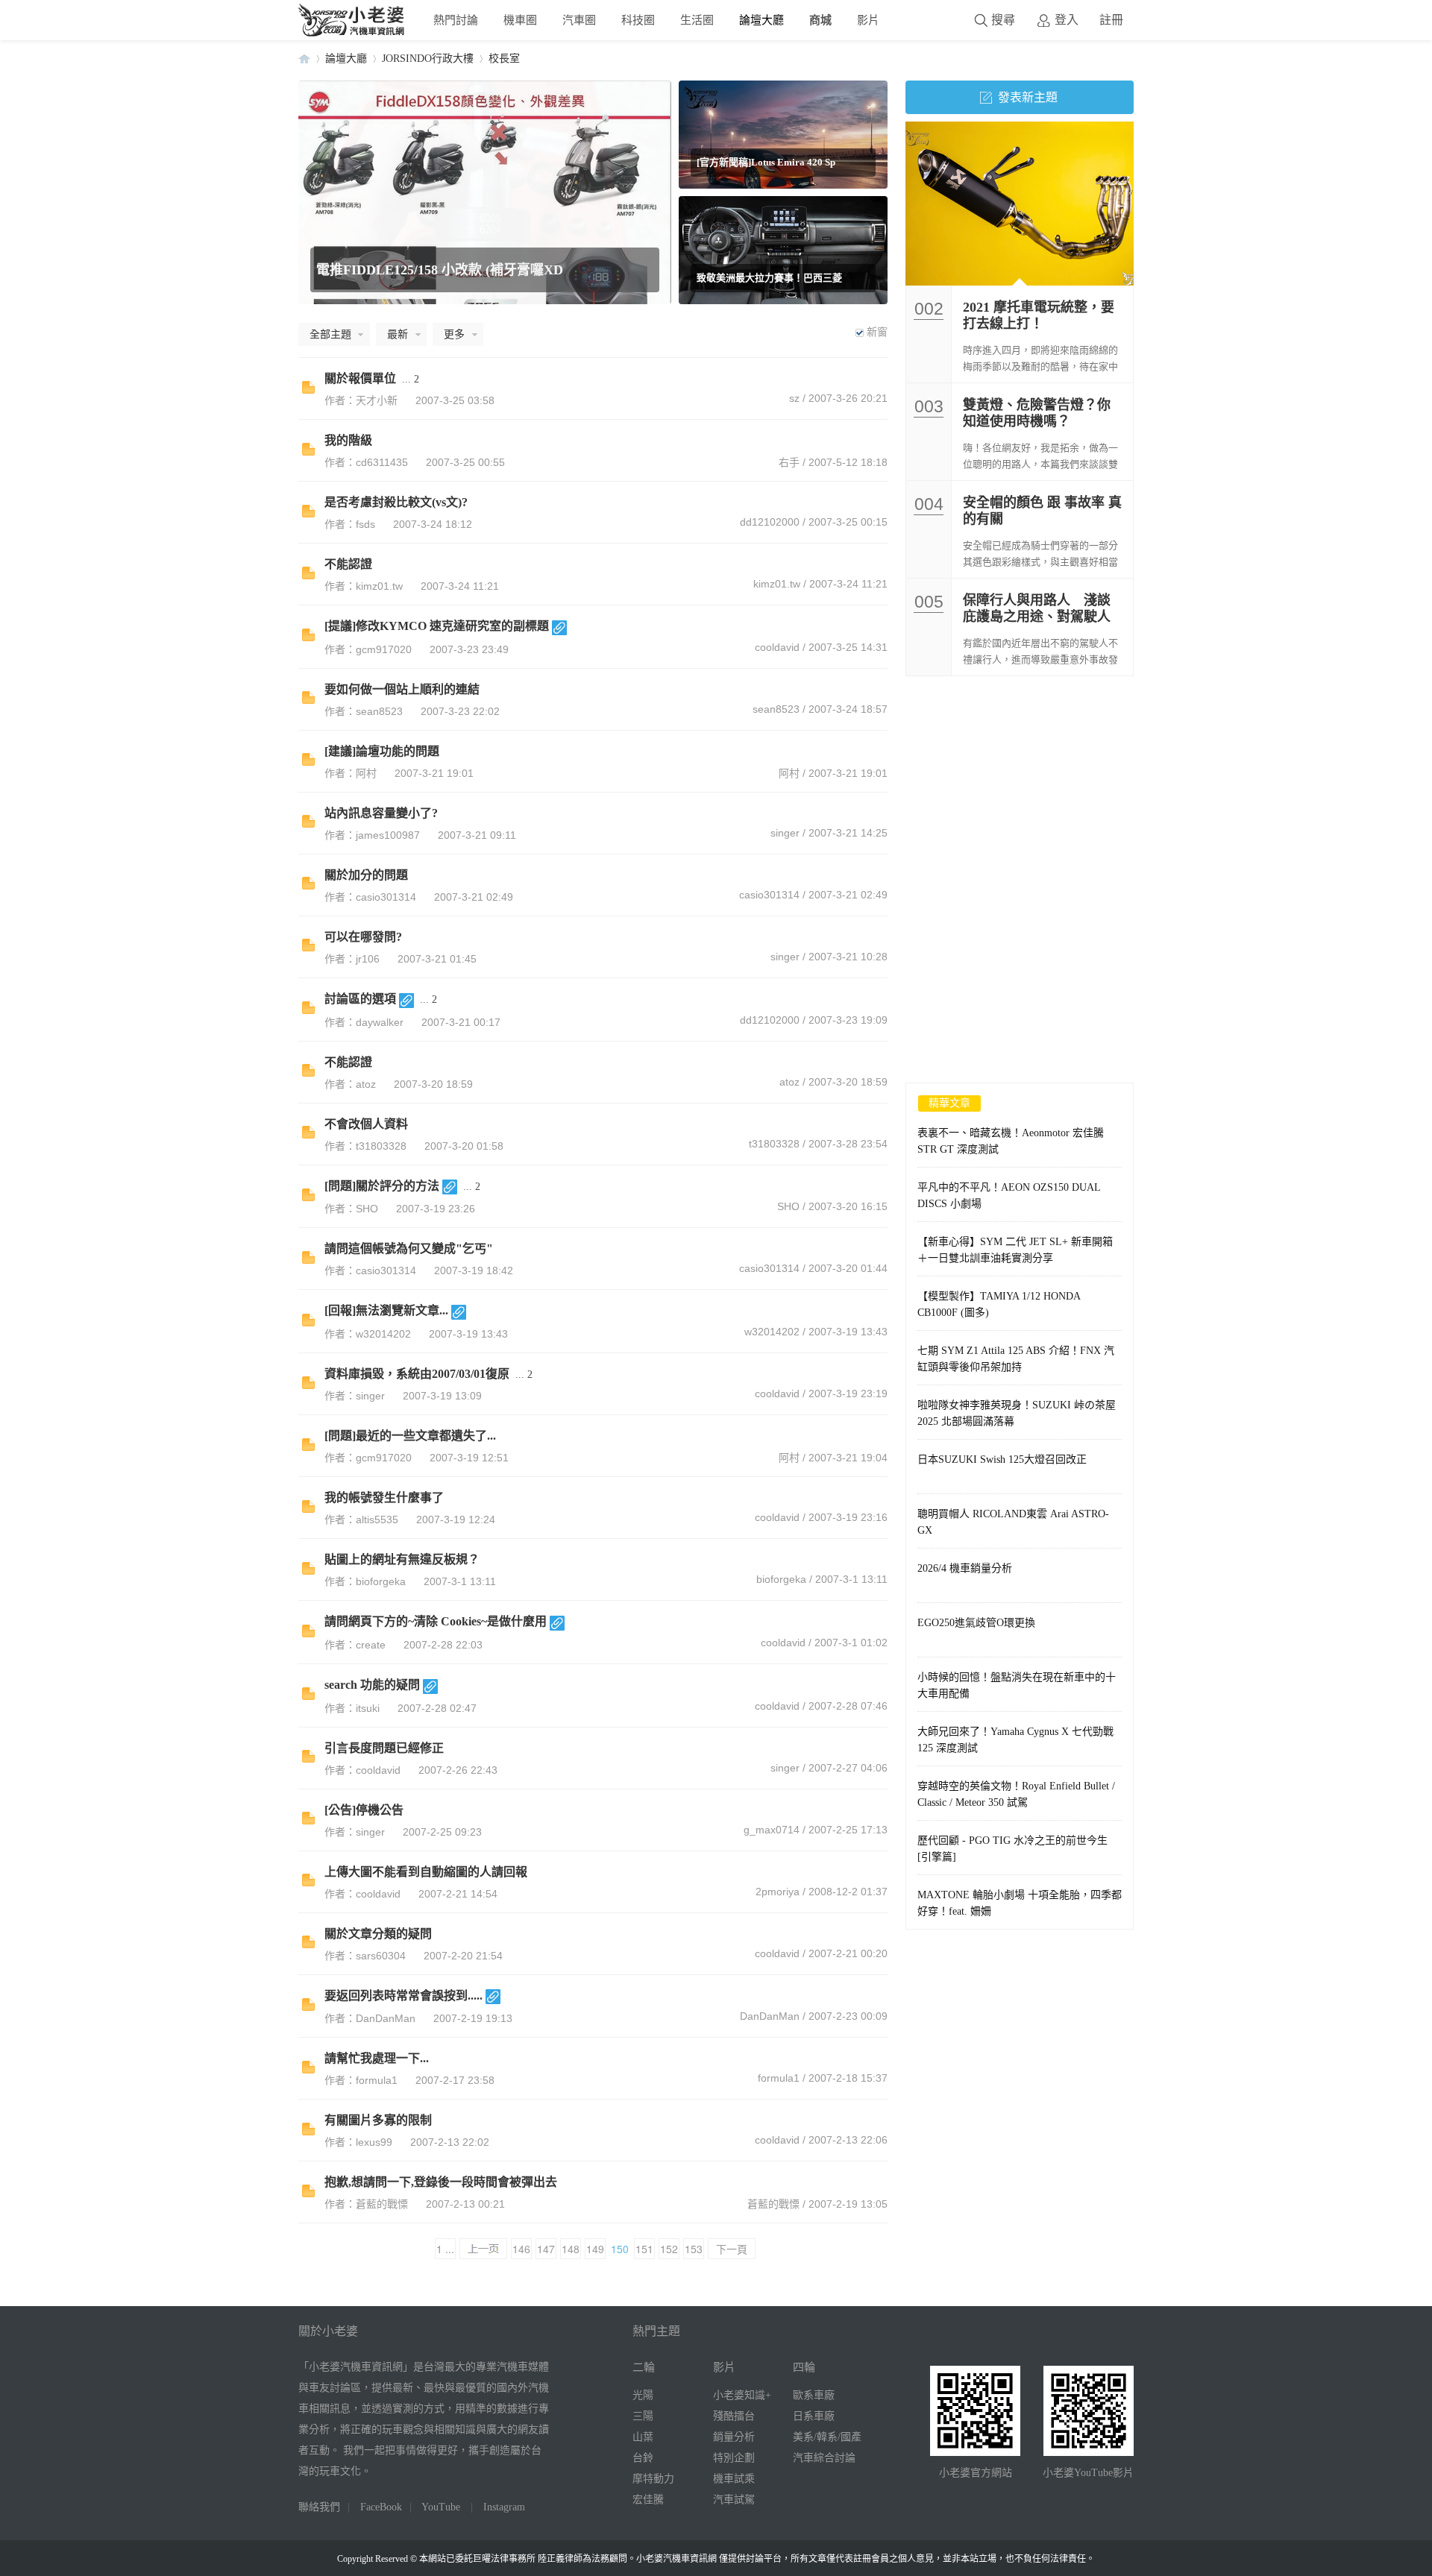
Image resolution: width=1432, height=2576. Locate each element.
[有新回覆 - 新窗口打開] (308, 390)
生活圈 (697, 20)
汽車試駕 (734, 2500)
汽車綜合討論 (824, 2458)
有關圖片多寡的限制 (378, 2120)
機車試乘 (734, 2479)
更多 (454, 334)
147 (546, 2249)
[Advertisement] (1020, 788)
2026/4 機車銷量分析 (965, 1568)
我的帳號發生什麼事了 (384, 1498)
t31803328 (774, 1144)
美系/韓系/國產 (827, 2437)
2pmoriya (778, 1892)
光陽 (643, 2395)
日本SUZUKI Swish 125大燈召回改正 (1002, 1459)
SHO (788, 1206)
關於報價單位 (360, 378)
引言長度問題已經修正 (384, 1748)
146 (521, 2249)
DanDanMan (770, 2016)
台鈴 (643, 2458)
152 (669, 2249)
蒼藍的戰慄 (773, 2204)
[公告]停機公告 (364, 1810)
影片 (868, 20)
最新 (398, 334)
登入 (1067, 20)
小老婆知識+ (742, 2395)
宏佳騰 (648, 2500)
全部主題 (330, 334)
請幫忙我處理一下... (377, 2058)
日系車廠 (814, 2416)
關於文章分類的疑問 (378, 1934)
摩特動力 (653, 2479)
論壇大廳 (761, 20)
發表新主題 (1028, 97)
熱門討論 (456, 20)
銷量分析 (734, 2437)
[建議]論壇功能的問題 (382, 751)
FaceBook (381, 2507)
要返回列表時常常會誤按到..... (403, 1996)
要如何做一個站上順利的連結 (402, 689)
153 (694, 2249)
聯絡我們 (319, 2507)
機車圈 (520, 20)
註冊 (1111, 20)
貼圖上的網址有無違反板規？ (402, 1559)
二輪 (644, 2367)
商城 (820, 20)
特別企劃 (734, 2458)
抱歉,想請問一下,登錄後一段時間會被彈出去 (441, 2182)
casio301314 (769, 895)
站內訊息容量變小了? (381, 813)
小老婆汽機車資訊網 (304, 59)
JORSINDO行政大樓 (428, 59)
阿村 (789, 773)
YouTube (441, 2507)
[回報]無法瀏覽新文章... (386, 1310)
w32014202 (772, 1332)
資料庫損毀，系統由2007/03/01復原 (417, 1374)
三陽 (643, 2416)
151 (644, 2249)
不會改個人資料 (366, 1124)
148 (571, 2249)
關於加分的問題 (366, 875)
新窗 (877, 332)
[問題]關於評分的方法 (382, 1186)
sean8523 (776, 709)
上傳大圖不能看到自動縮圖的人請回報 (426, 1872)
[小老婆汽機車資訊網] (352, 33)
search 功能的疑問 (372, 1685)
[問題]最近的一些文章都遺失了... (410, 1436)
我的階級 (348, 440)
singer (785, 833)
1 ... (445, 2249)
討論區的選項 (360, 999)
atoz (789, 1082)
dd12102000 (770, 522)
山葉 (643, 2437)
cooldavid (777, 647)
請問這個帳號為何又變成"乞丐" (409, 1248)
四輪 (804, 2367)
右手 (789, 462)
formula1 (779, 2078)
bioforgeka (781, 1579)
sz (794, 398)
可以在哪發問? (363, 937)
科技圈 (638, 20)
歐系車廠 (814, 2395)
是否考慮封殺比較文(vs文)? (396, 502)
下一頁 (732, 2249)
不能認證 (348, 564)
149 (595, 2249)
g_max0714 (772, 1830)
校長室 (504, 59)
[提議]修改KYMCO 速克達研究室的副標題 (437, 626)
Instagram (504, 2507)
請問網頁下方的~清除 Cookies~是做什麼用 (436, 1621)
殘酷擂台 (734, 2416)
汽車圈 (579, 20)
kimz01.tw (777, 584)
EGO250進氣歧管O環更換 (976, 1623)
